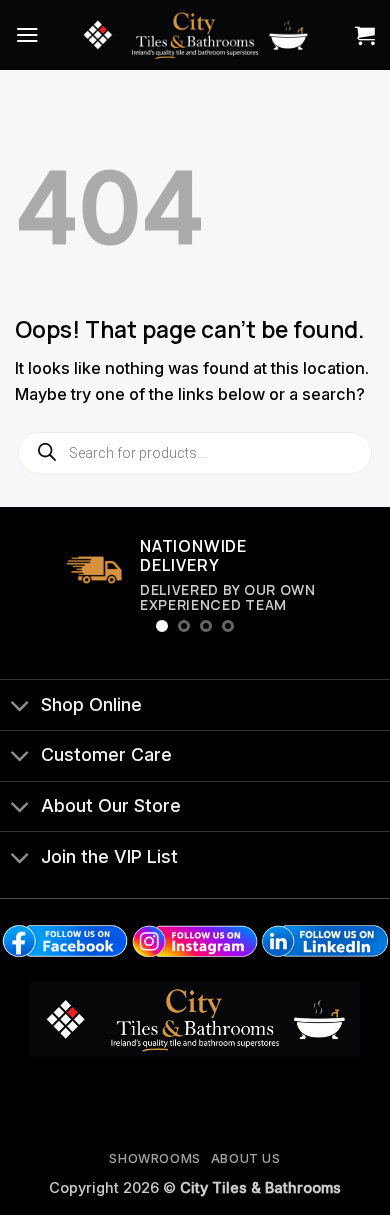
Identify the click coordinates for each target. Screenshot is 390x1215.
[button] (27, 34)
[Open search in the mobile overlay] (195, 453)
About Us (246, 1158)
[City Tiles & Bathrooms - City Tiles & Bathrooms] (195, 34)
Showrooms (155, 1158)
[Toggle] (20, 706)
